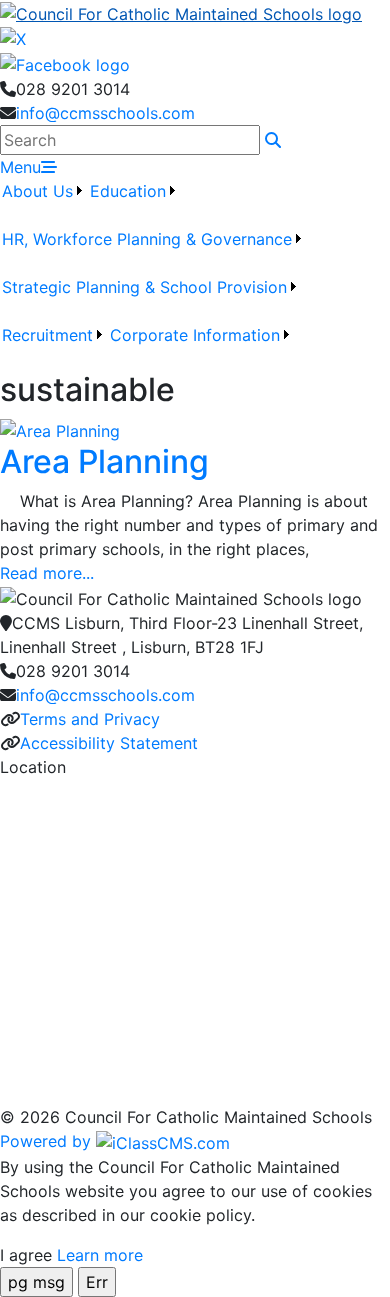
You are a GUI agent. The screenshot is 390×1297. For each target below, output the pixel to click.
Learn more (100, 1255)
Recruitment (47, 335)
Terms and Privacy (90, 719)
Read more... (47, 573)
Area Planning (104, 461)
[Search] (273, 140)
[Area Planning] (60, 429)
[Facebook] (65, 63)
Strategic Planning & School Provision (144, 287)
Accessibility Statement (109, 743)
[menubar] (195, 275)
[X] (13, 38)
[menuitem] (43, 203)
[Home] (195, 13)
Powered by (48, 1141)
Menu (20, 167)
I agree (26, 1255)
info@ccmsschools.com (105, 113)
